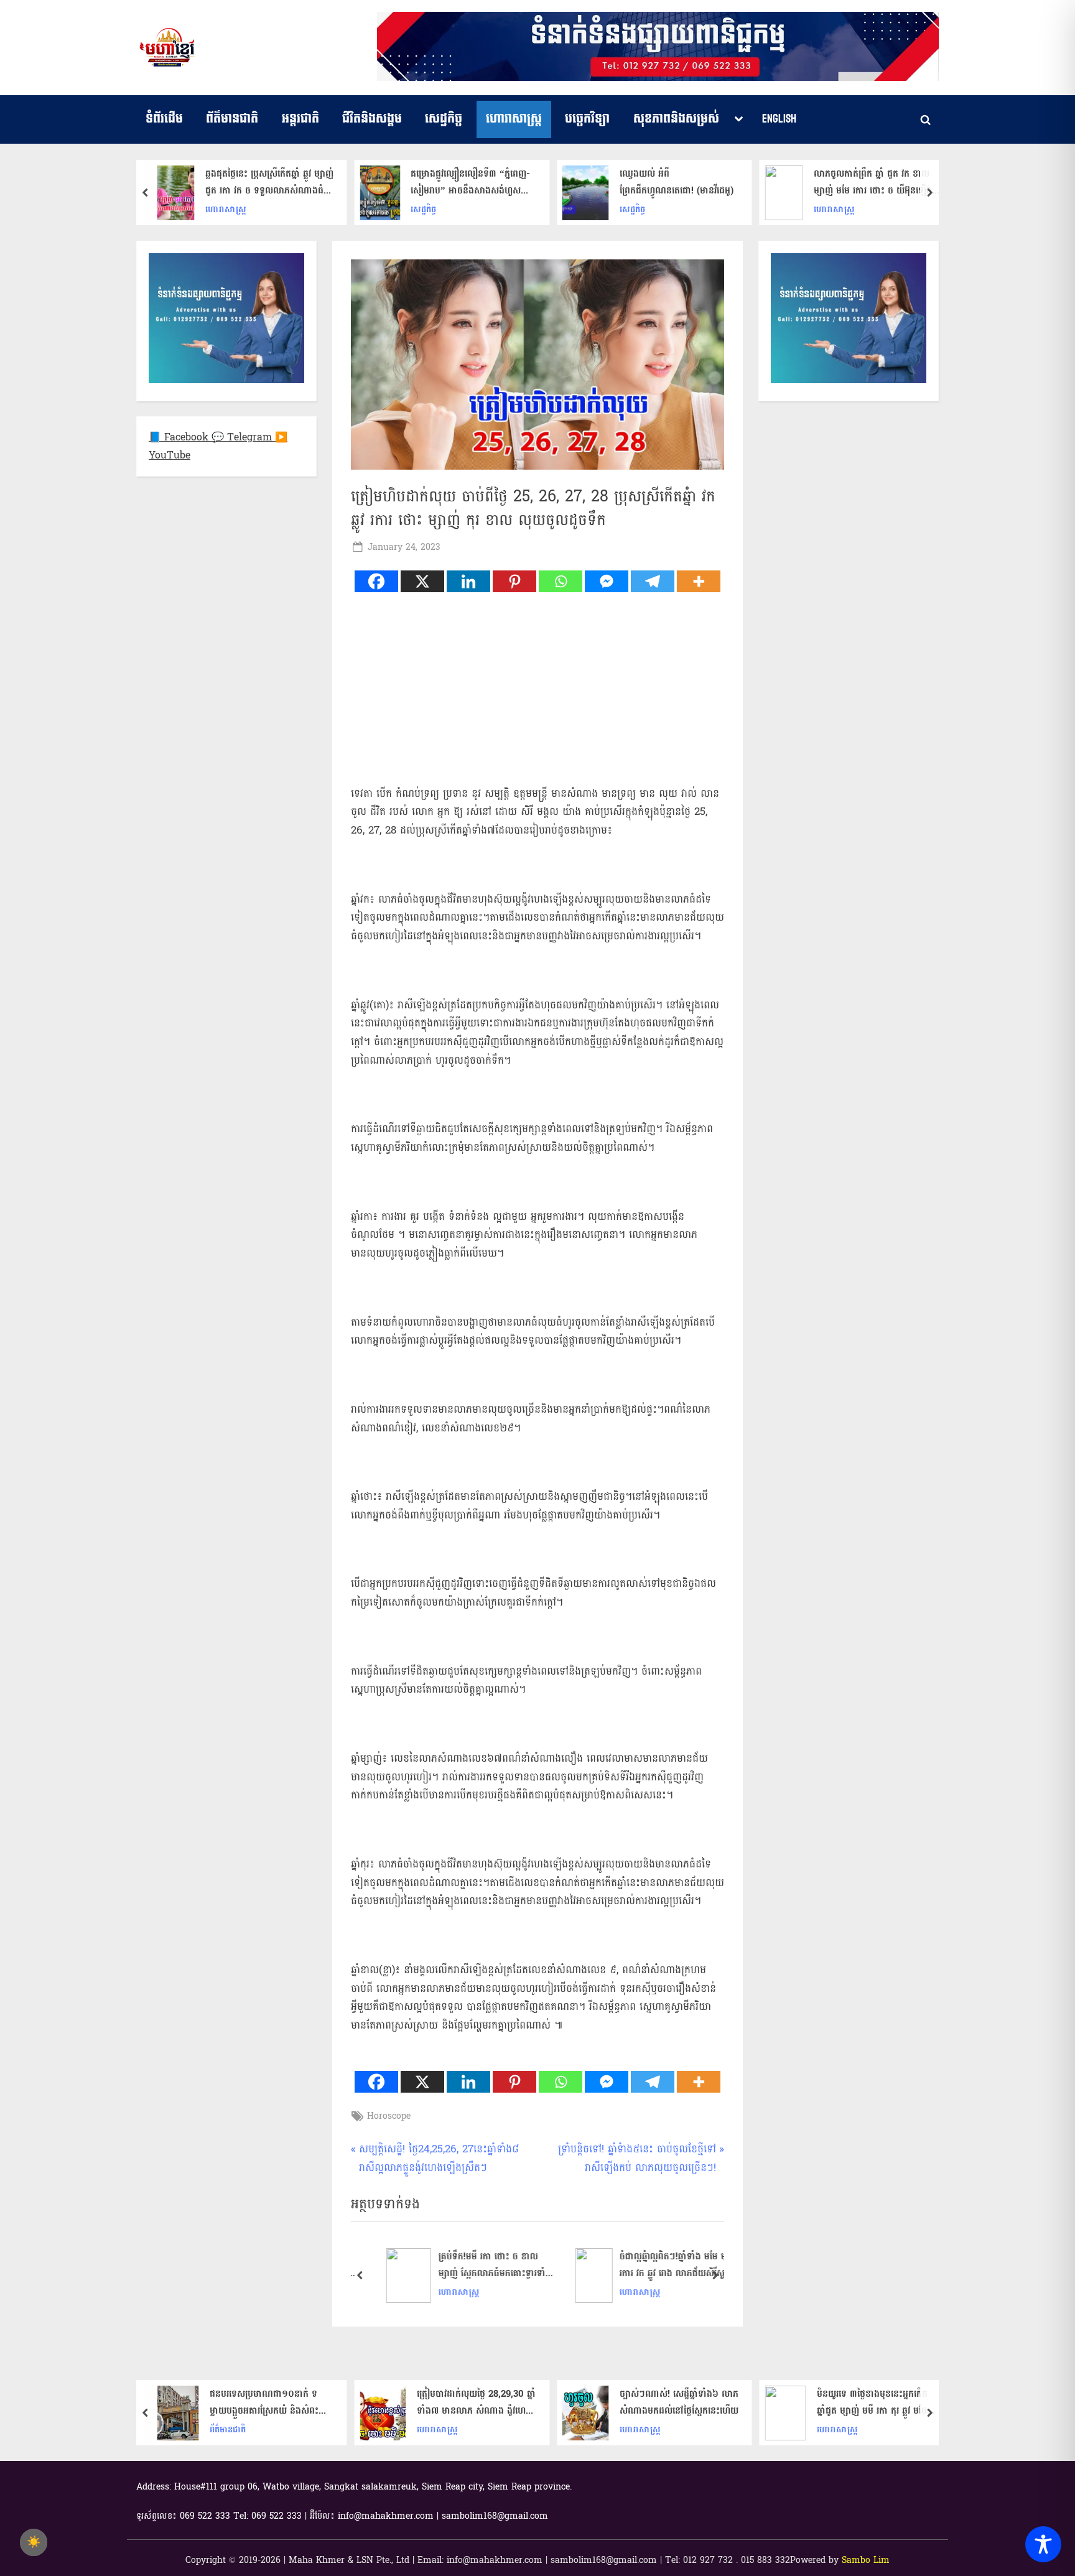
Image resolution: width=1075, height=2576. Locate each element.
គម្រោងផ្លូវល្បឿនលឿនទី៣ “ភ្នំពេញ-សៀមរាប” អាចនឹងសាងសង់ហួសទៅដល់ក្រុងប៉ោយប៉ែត (268, 182)
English (779, 119)
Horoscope (389, 2116)
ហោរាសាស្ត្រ (514, 119)
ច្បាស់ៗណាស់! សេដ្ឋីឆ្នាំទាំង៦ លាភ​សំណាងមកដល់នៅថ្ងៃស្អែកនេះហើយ (476, 2402)
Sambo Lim (866, 2560)
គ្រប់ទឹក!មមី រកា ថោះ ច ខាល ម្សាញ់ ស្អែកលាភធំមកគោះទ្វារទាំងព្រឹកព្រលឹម (481, 2265)
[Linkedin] (468, 581)
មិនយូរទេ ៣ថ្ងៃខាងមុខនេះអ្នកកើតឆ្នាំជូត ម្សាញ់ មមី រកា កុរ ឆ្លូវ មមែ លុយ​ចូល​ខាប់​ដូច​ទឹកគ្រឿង (670, 2402)
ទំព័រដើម (164, 119)
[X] (422, 581)
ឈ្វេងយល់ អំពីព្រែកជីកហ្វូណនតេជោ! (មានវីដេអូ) (474, 182)
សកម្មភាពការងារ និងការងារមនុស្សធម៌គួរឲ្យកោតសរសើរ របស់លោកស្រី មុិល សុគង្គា (875, 182)
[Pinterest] (514, 581)
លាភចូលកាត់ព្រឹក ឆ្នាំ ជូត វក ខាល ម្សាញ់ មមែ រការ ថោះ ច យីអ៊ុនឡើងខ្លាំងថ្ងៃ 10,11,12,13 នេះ (671, 182)
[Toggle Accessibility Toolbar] (1043, 2544)
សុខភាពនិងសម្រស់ (676, 119)
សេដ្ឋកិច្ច (444, 119)
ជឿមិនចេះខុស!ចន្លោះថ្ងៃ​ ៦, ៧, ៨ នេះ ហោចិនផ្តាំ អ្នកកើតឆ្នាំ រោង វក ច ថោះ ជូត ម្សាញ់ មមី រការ (877, 2402)
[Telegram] (653, 581)
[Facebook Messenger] (607, 581)
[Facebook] (376, 581)
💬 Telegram (243, 437)
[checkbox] (34, 2542)
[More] (699, 581)
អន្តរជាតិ (300, 119)
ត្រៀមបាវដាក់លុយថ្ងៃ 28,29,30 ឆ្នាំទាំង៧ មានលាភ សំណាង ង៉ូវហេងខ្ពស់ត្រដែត (274, 2402)
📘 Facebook (180, 437)
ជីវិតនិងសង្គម (372, 119)
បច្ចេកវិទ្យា (587, 119)
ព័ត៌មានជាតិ (232, 119)
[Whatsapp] (561, 581)
